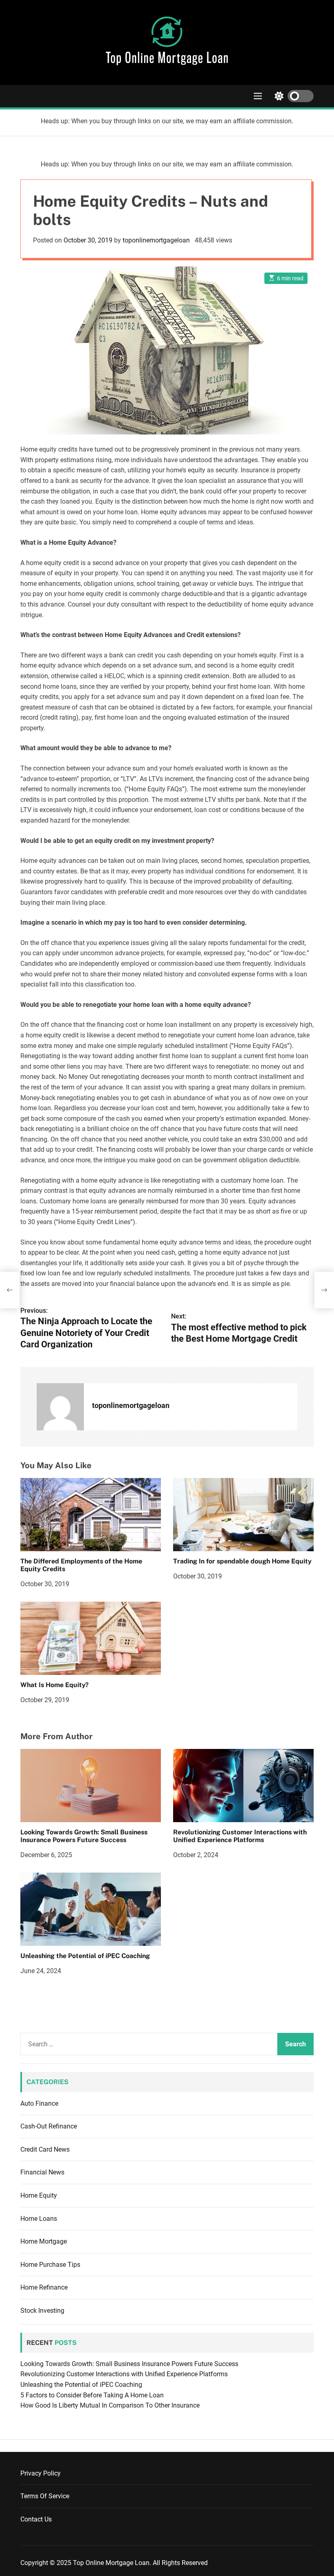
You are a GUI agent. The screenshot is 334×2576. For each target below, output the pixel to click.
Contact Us (36, 2519)
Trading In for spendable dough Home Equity (242, 1561)
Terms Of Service (45, 2496)
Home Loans (39, 2219)
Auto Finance (39, 2103)
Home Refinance (44, 2287)
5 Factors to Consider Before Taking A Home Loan (92, 2395)
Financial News (42, 2172)
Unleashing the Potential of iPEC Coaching (85, 1956)
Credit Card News (45, 2149)
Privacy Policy (41, 2473)
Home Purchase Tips (50, 2265)
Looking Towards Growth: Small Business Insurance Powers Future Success (84, 1836)
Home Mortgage (44, 2241)
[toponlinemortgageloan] (60, 1407)
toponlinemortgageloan (156, 240)
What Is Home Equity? (55, 1685)
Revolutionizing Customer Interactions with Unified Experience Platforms (240, 1836)
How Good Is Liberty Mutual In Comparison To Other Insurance (110, 2405)
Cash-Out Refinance (49, 2126)
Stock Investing (42, 2311)
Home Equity (39, 2195)
